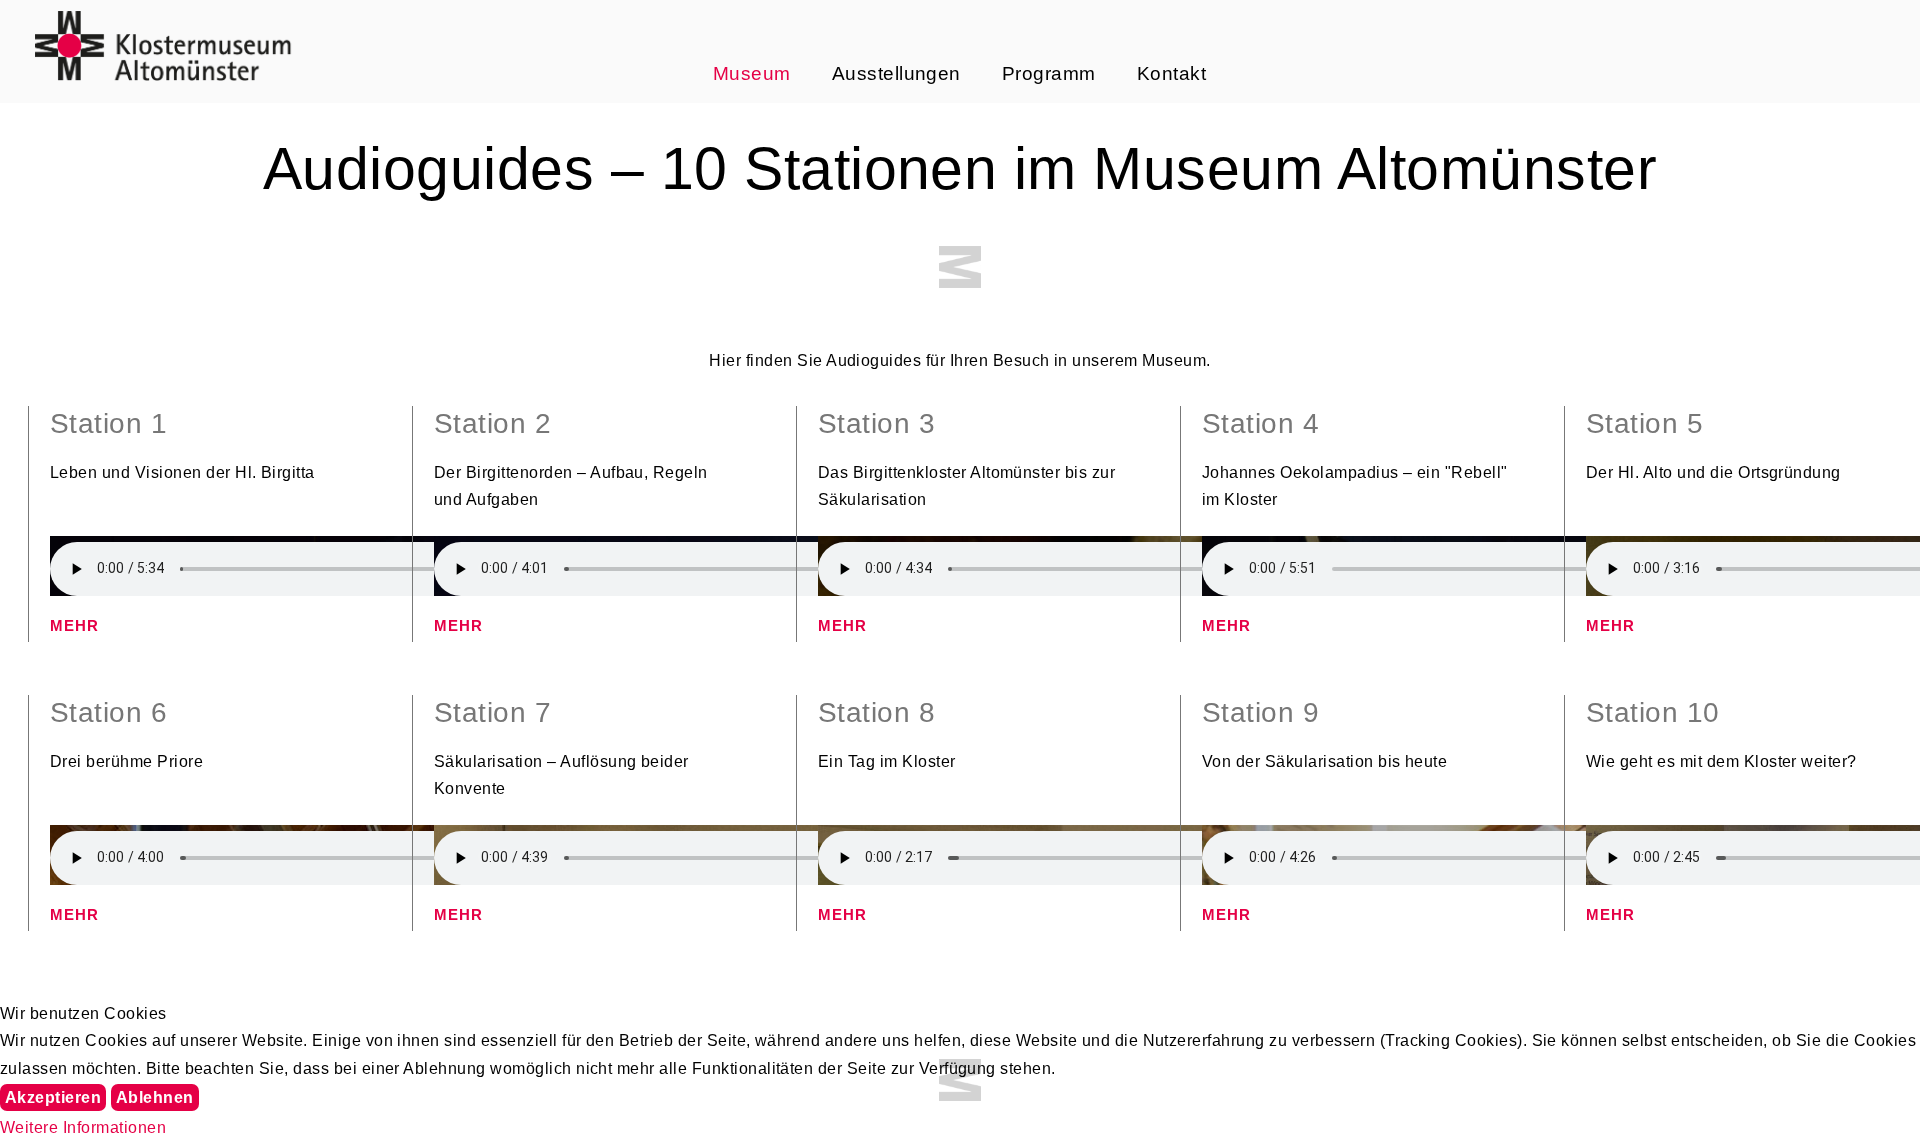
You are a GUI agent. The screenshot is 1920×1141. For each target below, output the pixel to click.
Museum (752, 73)
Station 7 (492, 712)
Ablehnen (155, 1097)
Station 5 (1644, 423)
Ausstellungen (896, 73)
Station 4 (1260, 423)
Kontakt (1171, 73)
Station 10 (1653, 712)
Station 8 (876, 712)
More (78, 627)
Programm (1049, 73)
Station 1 (108, 423)
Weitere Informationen (83, 1127)
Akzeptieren (53, 1097)
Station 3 (876, 423)
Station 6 (108, 712)
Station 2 (492, 423)
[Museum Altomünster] (163, 45)
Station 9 (1260, 712)
